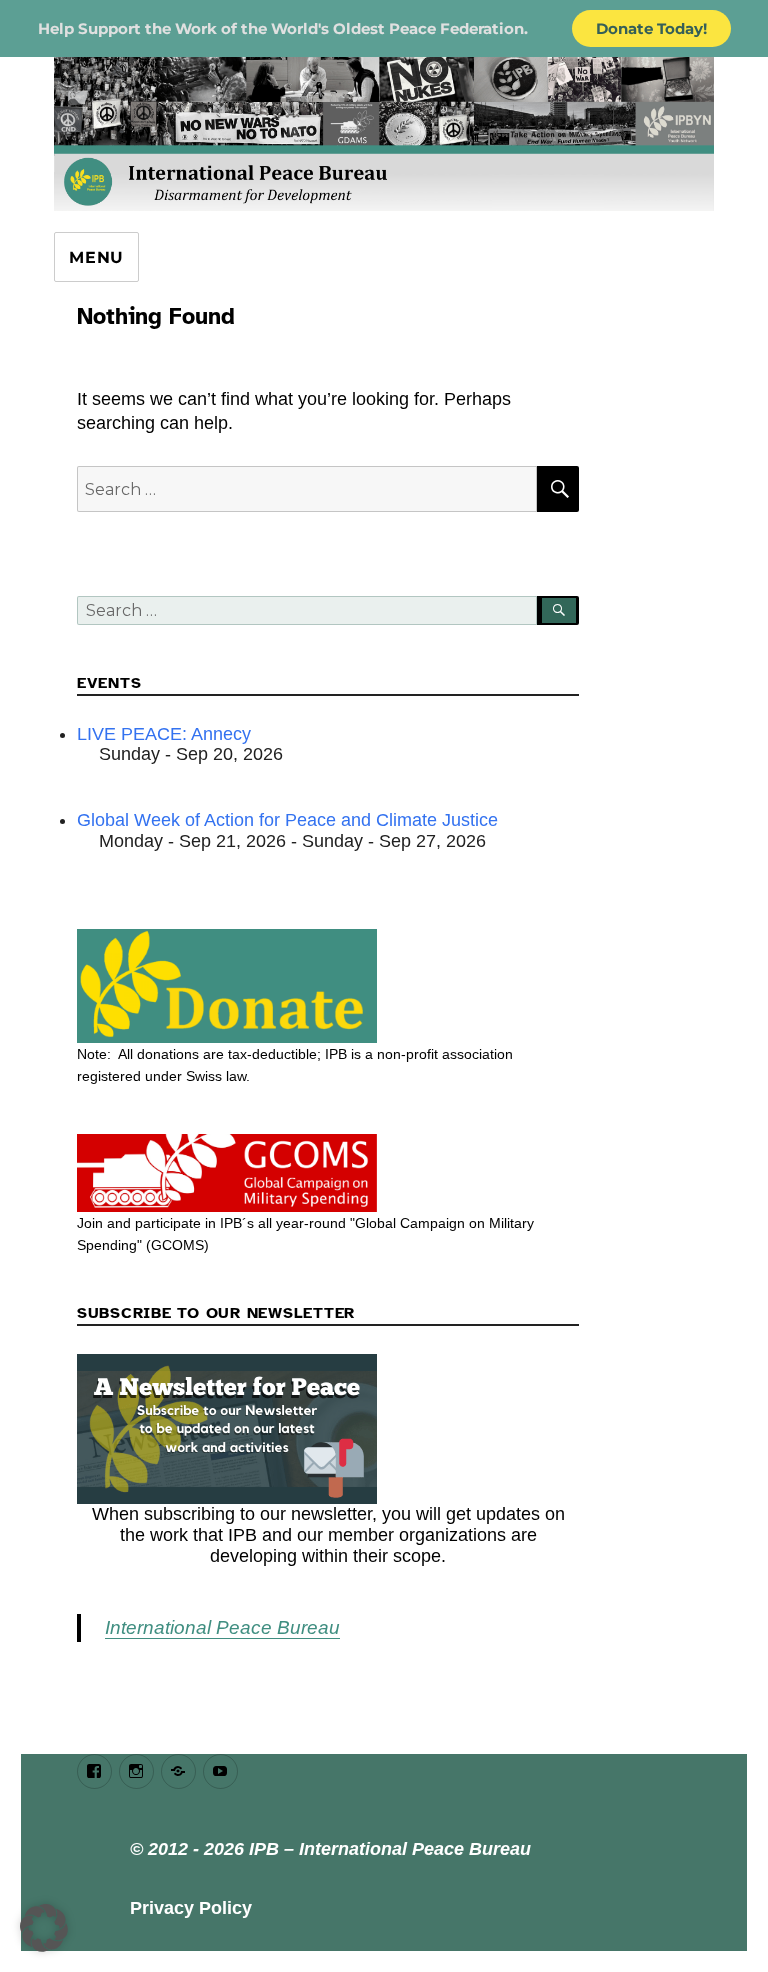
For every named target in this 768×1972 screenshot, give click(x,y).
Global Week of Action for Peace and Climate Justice (287, 820)
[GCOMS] (328, 1173)
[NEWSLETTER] (328, 1429)
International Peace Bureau (222, 1627)
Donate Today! (651, 28)
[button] (44, 1928)
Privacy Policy (191, 1908)
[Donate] (328, 986)
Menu (96, 257)
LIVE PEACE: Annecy (164, 734)
